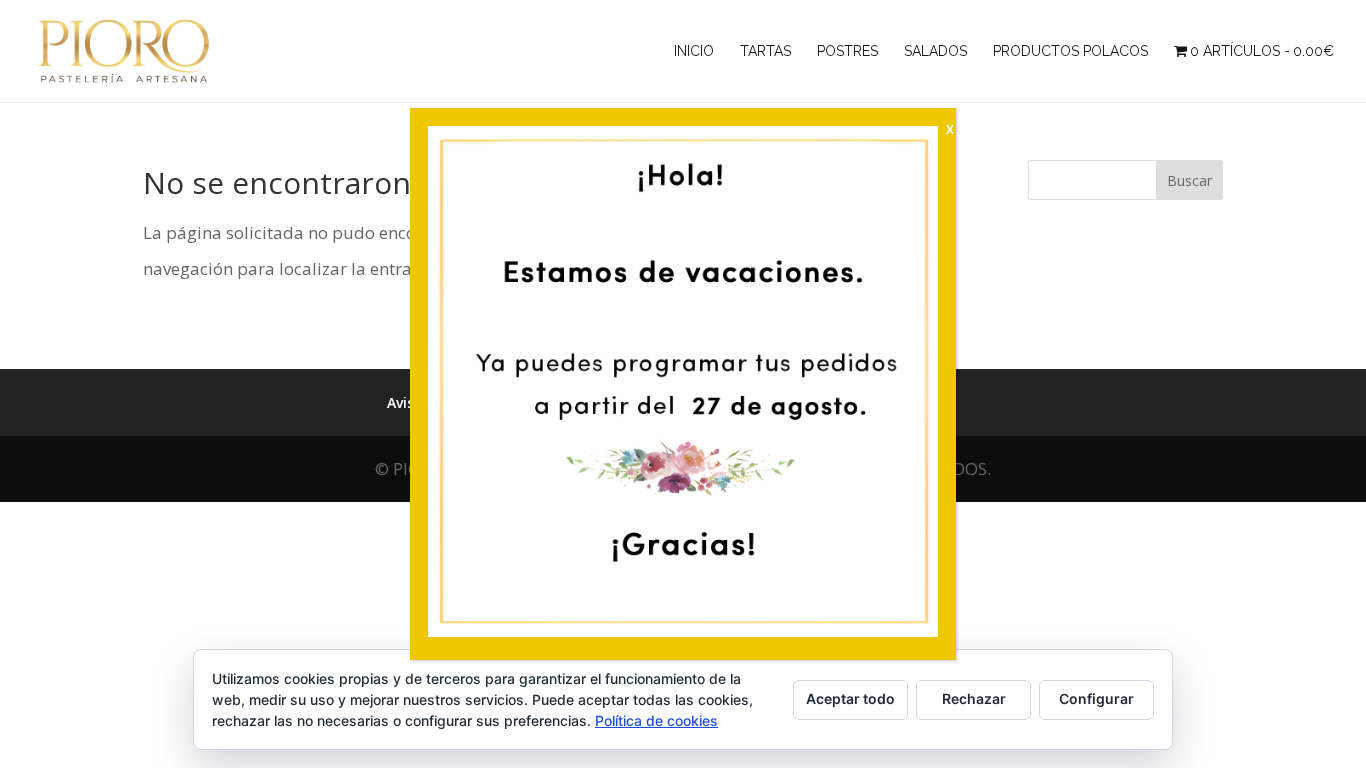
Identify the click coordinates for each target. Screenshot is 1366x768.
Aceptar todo (850, 698)
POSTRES (847, 51)
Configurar (1096, 698)
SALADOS (935, 51)
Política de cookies (656, 720)
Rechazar (974, 698)
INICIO (694, 51)
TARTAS (765, 51)
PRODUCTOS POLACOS (1070, 51)
